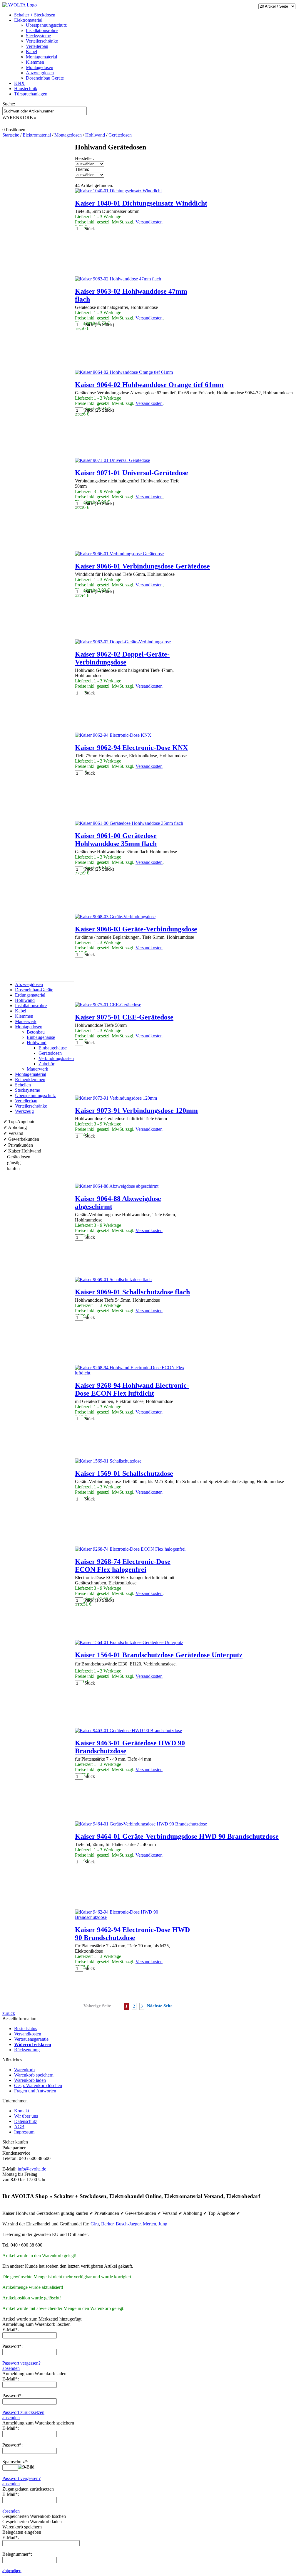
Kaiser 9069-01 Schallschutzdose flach (132, 1292)
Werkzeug (24, 1111)
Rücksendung (27, 2050)
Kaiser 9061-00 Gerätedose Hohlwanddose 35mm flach (116, 840)
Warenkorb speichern (34, 2075)
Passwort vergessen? (21, 2363)
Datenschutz (26, 2121)
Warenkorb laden (30, 2080)
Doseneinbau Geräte (45, 78)
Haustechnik (26, 89)
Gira (95, 2224)
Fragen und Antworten (35, 2091)
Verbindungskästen (56, 1058)
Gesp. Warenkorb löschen (38, 2085)
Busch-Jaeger (128, 2224)
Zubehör (46, 1064)
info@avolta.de (32, 2169)
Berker (107, 2224)
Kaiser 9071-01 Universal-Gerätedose (132, 473)
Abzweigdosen (40, 73)
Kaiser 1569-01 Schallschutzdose (124, 1473)
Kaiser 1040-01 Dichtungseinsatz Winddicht (141, 203)
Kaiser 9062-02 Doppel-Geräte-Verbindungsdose (122, 658)
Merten (149, 2224)
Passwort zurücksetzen (23, 2412)
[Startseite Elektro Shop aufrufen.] (20, 5)
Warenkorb (24, 2070)
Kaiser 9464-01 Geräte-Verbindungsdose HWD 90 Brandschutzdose (177, 1836)
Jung (163, 2224)
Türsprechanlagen (31, 94)
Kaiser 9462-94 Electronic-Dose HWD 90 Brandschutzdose (132, 1934)
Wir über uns (26, 2116)
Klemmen (35, 62)
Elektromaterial (28, 20)
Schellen (23, 1085)
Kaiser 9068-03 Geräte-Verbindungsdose (136, 929)
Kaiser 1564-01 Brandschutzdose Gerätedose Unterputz (159, 1655)
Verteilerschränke (42, 41)
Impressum (24, 2132)
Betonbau (36, 1032)
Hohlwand (25, 1000)
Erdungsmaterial (30, 995)
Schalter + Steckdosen (35, 15)
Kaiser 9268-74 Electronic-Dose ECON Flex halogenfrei (123, 1565)
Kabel (31, 52)
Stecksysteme (38, 36)
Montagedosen (40, 67)
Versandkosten (149, 222)
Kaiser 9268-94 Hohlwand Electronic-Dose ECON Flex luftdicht (132, 1389)
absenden (11, 2368)
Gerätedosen (50, 1053)
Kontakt (22, 2111)
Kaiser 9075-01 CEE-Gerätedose (124, 1017)
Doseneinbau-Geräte (34, 990)
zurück (9, 2013)
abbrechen (12, 2571)
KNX (19, 83)
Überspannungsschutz (46, 25)
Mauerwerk (26, 1021)
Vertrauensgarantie (31, 2039)
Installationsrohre (42, 30)
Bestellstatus (26, 2029)
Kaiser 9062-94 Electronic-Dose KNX (131, 748)
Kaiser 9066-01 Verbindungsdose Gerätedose (142, 566)
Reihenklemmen (30, 1080)
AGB (19, 2127)
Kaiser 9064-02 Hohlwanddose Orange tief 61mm (149, 385)
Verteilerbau (37, 46)
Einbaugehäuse (41, 1037)
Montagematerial (41, 57)
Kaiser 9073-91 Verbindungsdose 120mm (136, 1111)
